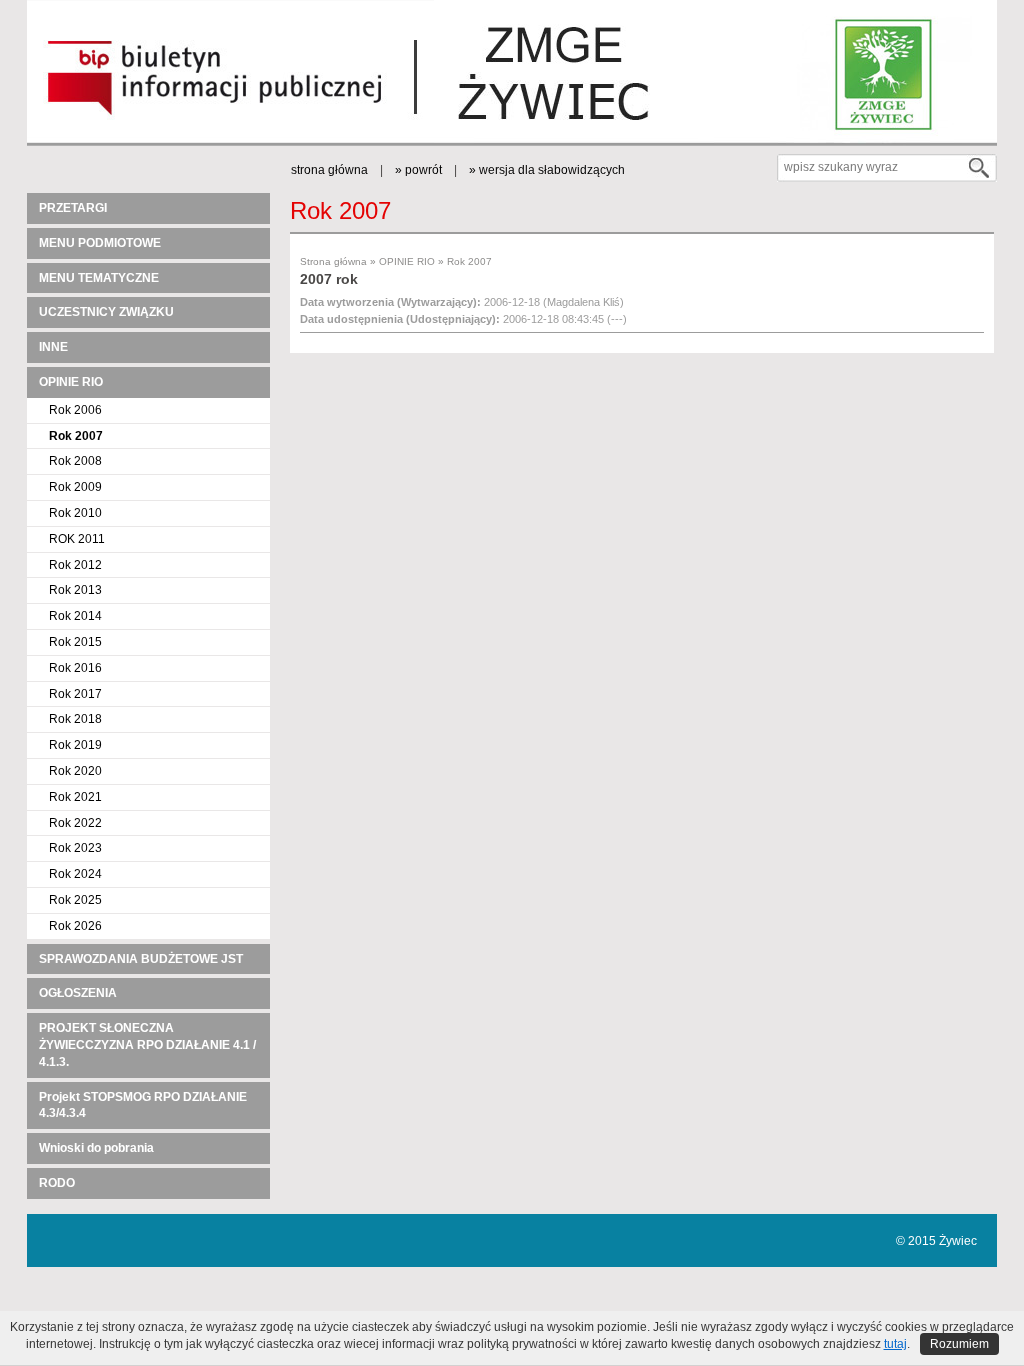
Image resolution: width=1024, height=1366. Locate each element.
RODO (57, 1183)
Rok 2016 (75, 668)
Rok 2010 (75, 513)
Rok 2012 (75, 565)
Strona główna (333, 261)
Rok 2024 (75, 874)
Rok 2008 (75, 461)
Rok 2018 (75, 719)
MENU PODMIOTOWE (100, 243)
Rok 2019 (75, 745)
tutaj (895, 1344)
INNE (53, 347)
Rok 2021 (75, 797)
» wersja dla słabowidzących (547, 170)
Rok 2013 (75, 590)
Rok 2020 (75, 771)
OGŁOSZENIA (78, 993)
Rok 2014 (75, 616)
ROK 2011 (77, 539)
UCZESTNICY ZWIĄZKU (106, 312)
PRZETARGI (73, 208)
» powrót (418, 170)
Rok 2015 (75, 642)
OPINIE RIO (71, 382)
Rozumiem (959, 1344)
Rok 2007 (76, 436)
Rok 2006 (75, 410)
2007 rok (329, 279)
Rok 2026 (75, 926)
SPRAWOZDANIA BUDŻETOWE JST (141, 959)
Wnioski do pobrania (96, 1148)
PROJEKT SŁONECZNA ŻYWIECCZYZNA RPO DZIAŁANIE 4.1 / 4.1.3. (147, 1045)
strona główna (329, 170)
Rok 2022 (75, 823)
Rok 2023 (75, 848)
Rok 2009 (75, 487)
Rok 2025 (75, 900)
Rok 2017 (75, 694)
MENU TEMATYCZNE (99, 278)
